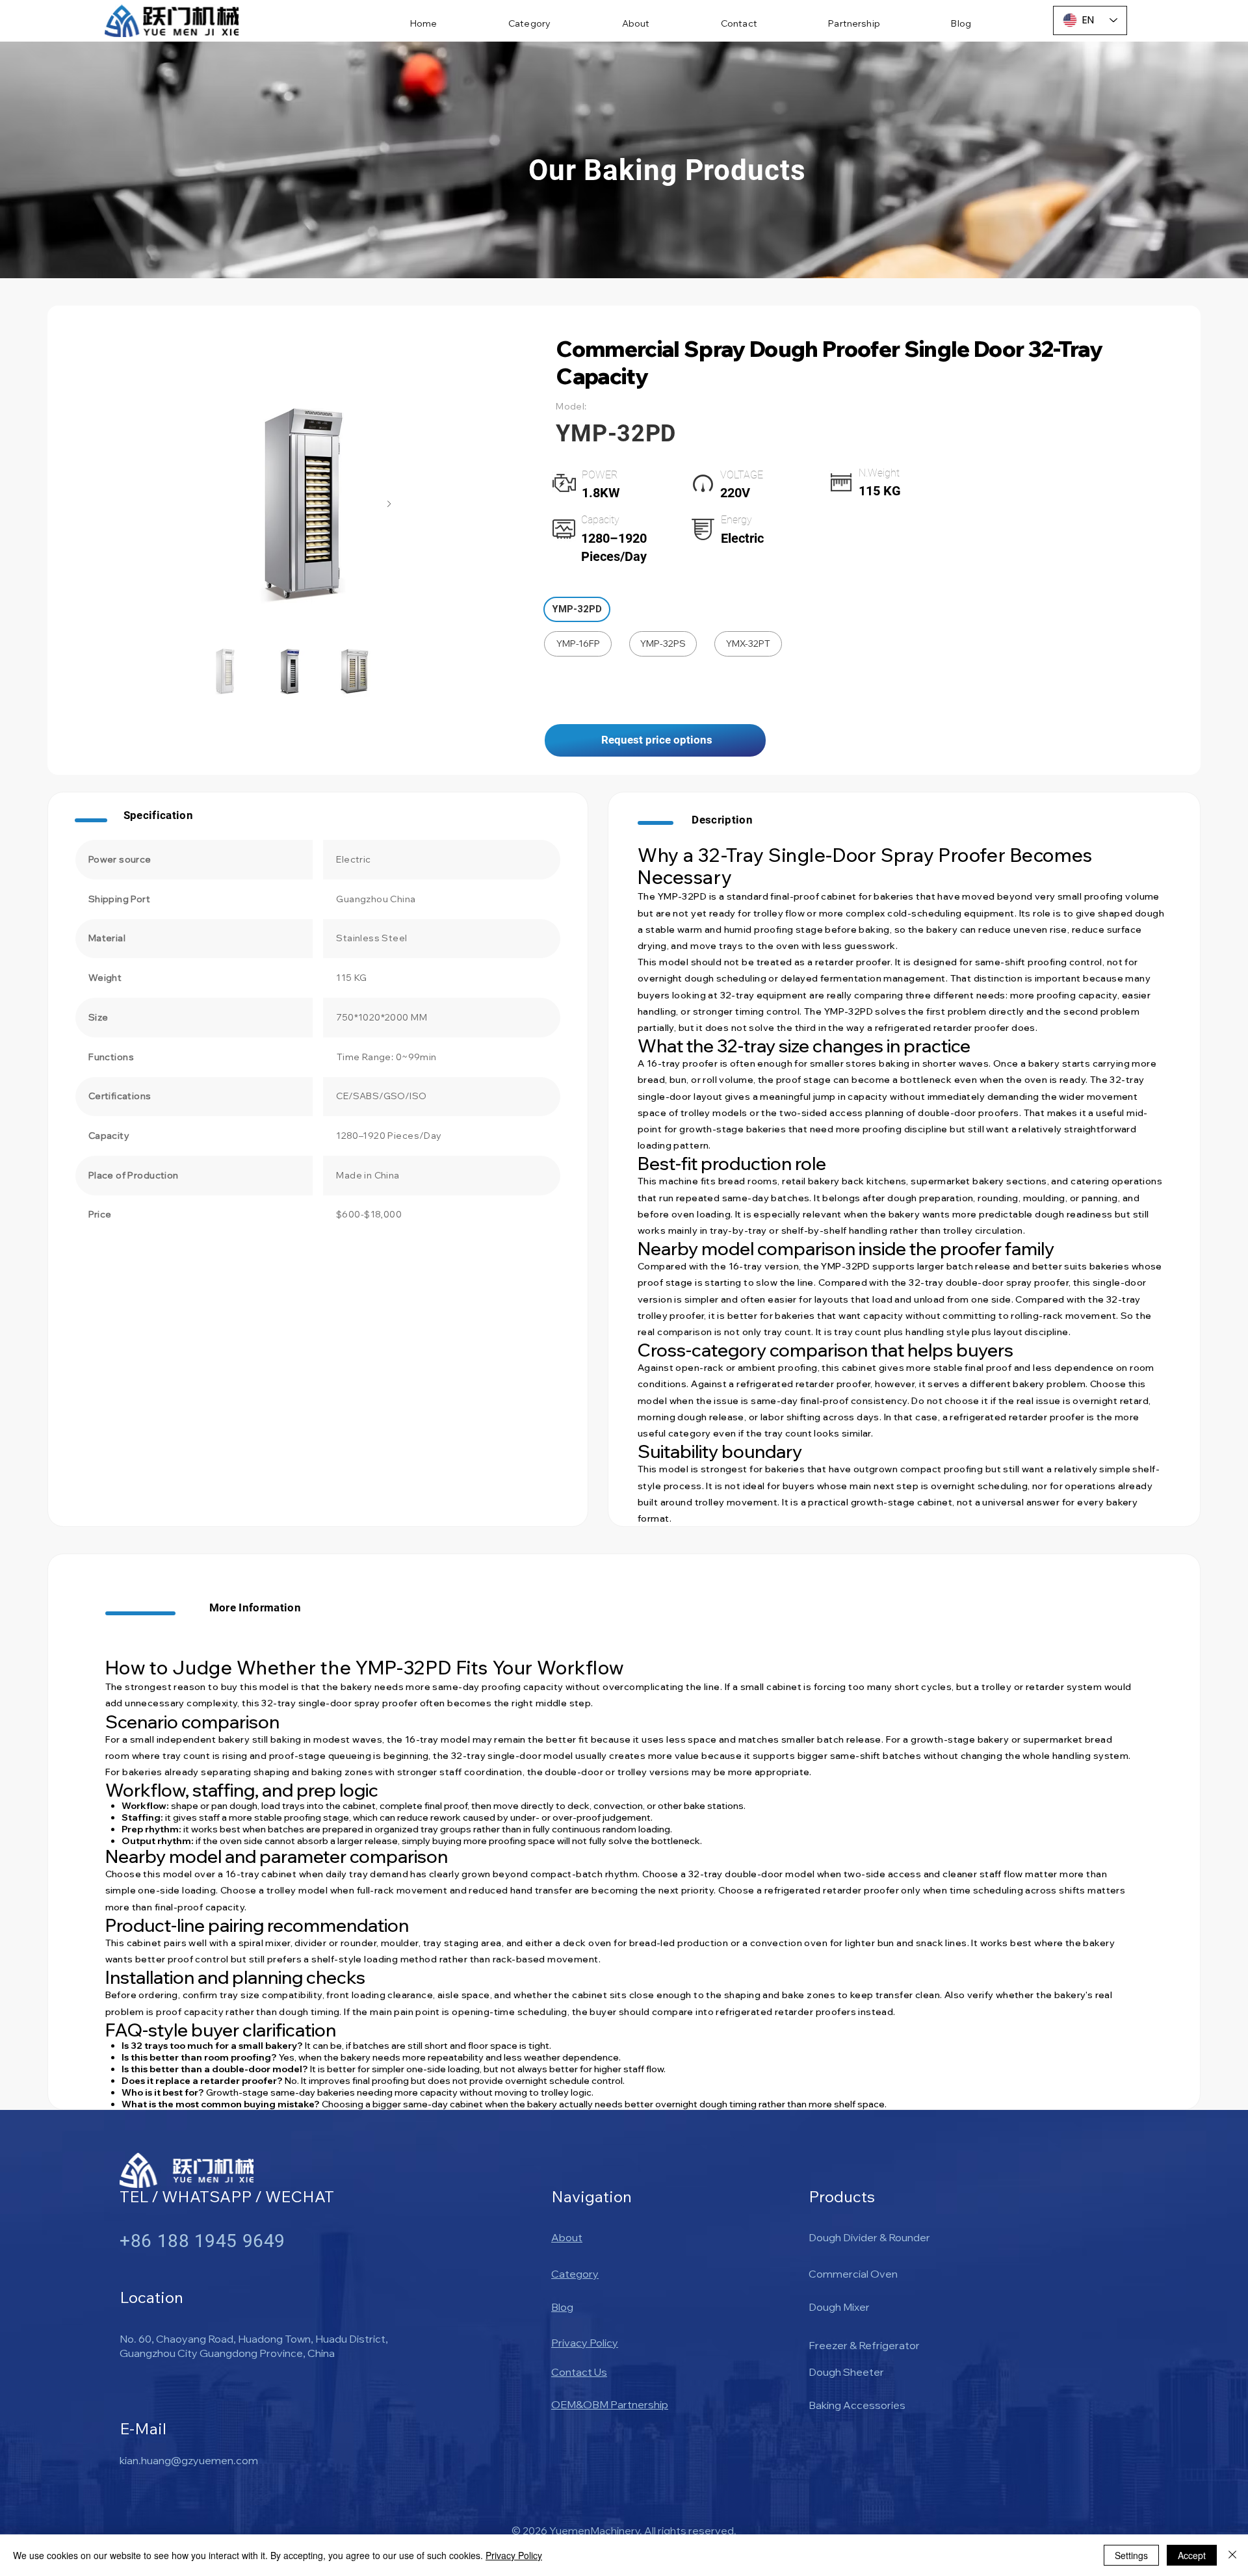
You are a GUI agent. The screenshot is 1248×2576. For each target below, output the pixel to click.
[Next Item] (389, 504)
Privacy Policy (585, 2343)
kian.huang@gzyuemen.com (189, 2460)
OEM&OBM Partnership (610, 2404)
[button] (577, 609)
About (567, 2237)
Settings (1131, 2555)
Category (575, 2274)
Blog (562, 2307)
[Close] (1232, 2555)
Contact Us (579, 2372)
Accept (1192, 2555)
